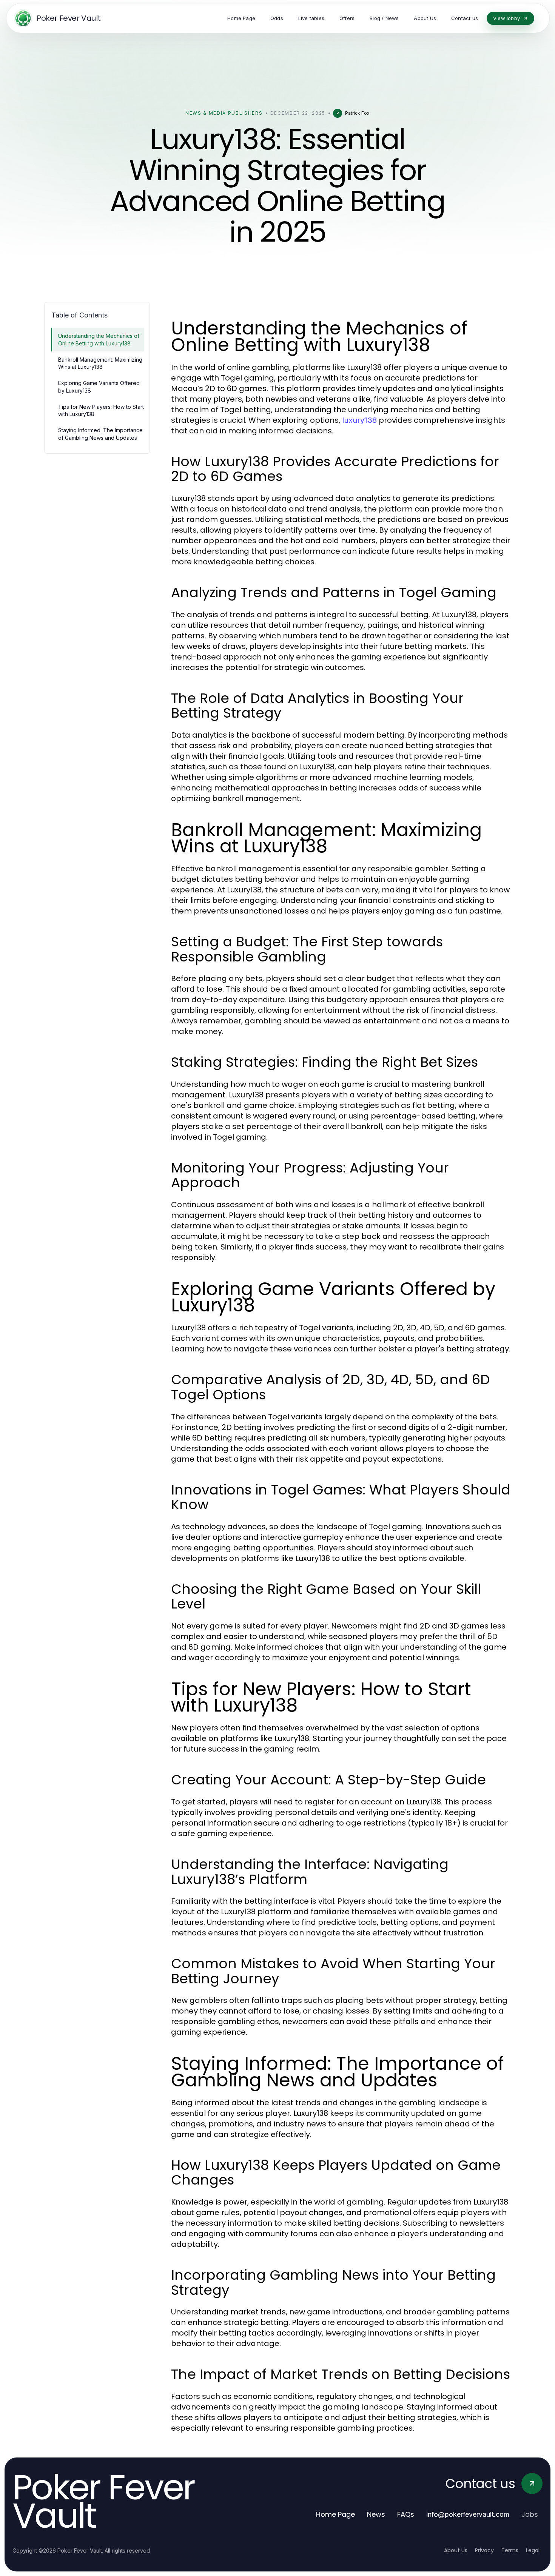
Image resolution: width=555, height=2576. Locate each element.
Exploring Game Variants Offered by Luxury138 (99, 387)
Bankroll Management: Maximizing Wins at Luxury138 (100, 363)
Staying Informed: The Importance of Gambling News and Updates (100, 434)
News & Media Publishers (224, 113)
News (376, 2514)
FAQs (406, 2514)
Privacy (484, 2550)
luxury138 (359, 420)
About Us (456, 2550)
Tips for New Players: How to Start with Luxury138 (101, 410)
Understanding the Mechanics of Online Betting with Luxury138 (99, 339)
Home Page (335, 2514)
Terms (510, 2550)
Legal (533, 2550)
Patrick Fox (357, 113)
